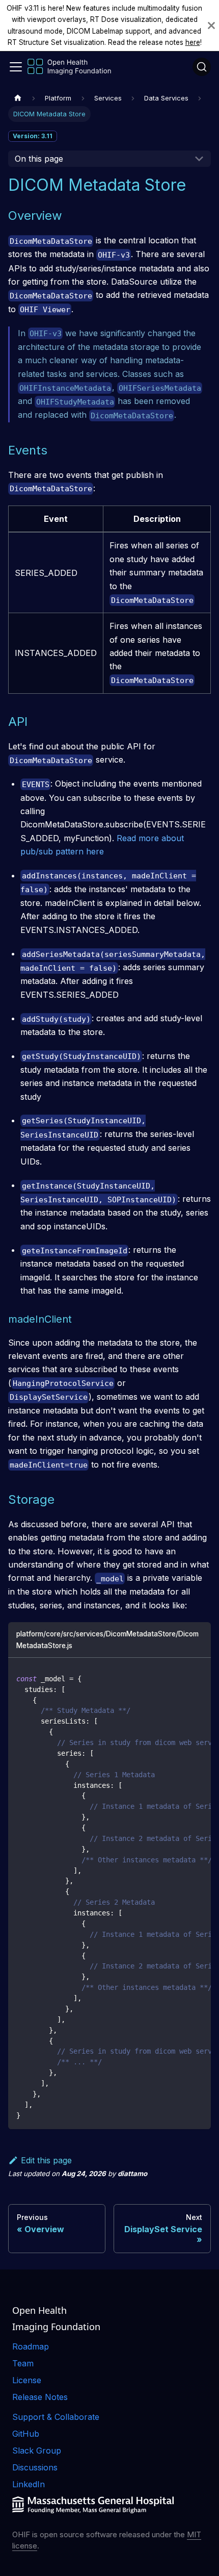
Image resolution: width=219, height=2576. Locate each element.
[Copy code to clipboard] (198, 1678)
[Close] (211, 26)
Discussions (35, 2467)
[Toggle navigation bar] (16, 67)
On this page (39, 159)
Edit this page (46, 2160)
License (27, 2380)
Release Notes (40, 2397)
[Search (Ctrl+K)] (202, 67)
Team (23, 2363)
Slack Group (37, 2451)
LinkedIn (29, 2484)
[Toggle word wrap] (180, 1678)
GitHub (26, 2434)
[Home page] (18, 98)
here (193, 42)
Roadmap (31, 2346)
